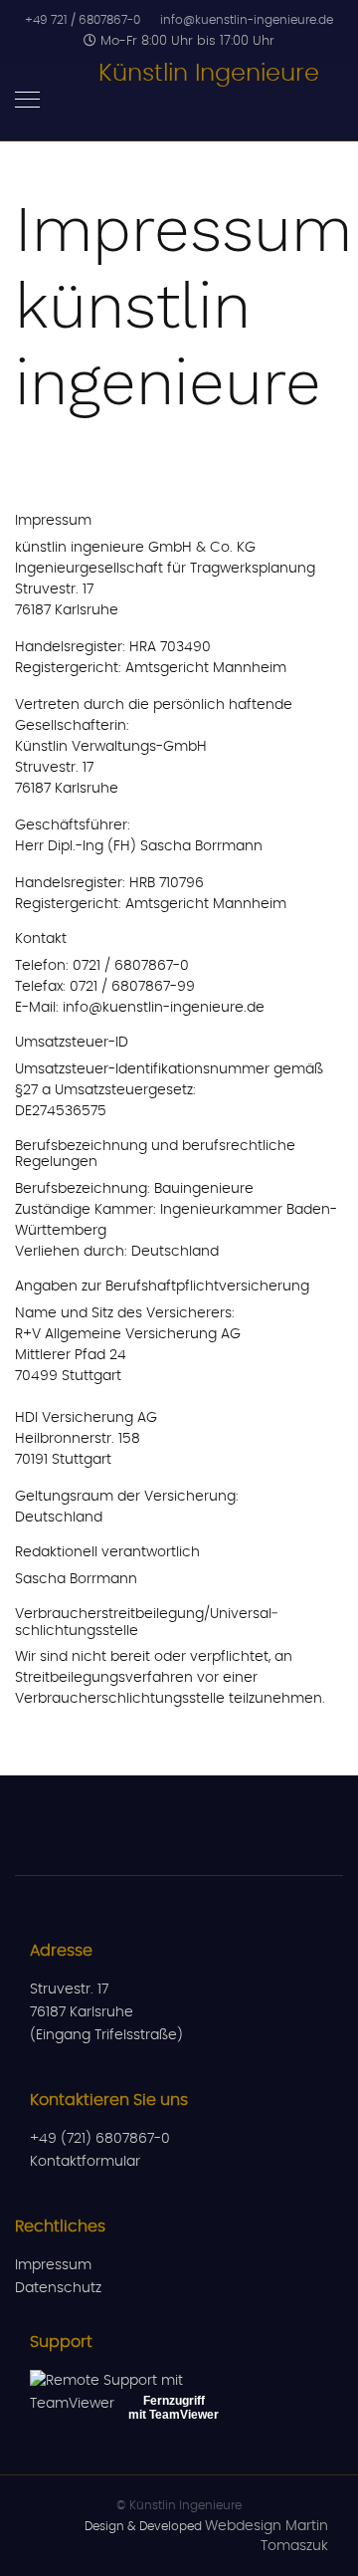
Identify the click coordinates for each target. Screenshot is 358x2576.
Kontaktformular (85, 2162)
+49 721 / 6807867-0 (83, 20)
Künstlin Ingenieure (209, 74)
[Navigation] (27, 102)
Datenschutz (58, 2288)
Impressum (53, 2265)
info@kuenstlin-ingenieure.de (247, 20)
